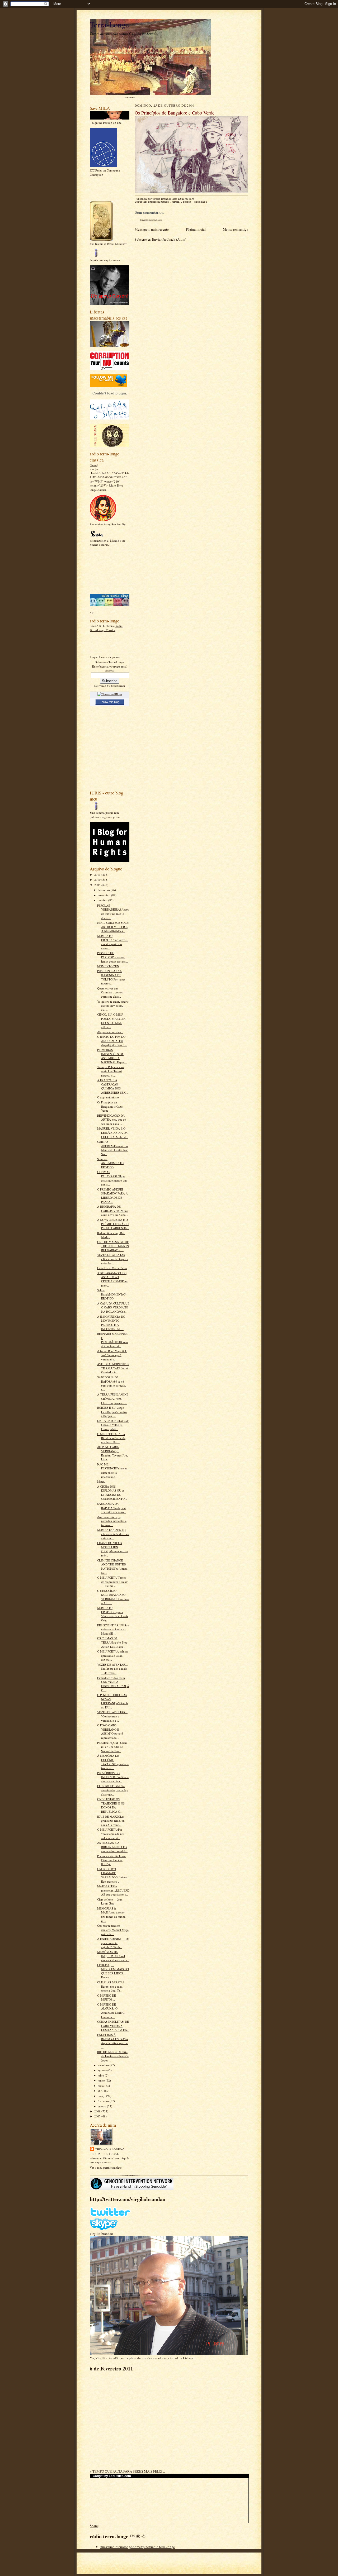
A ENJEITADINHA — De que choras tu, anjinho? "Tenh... (113, 1943)
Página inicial (196, 229)
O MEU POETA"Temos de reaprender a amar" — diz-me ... (113, 1582)
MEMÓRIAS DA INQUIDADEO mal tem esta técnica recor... (113, 1956)
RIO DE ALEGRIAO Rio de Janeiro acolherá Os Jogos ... (113, 2056)
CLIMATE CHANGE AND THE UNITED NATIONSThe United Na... (112, 1566)
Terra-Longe (109, 24)
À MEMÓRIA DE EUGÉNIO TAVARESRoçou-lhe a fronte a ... (113, 1762)
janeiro (102, 2106)
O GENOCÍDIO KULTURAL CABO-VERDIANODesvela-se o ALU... (113, 1597)
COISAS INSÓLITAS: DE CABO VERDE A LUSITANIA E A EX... (113, 2026)
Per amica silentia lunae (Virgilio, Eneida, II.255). (111, 1860)
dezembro (104, 890)
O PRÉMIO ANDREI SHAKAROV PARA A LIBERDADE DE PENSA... (112, 1196)
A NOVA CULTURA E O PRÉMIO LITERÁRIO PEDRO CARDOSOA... (113, 1224)
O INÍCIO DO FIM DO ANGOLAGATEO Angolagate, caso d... (112, 1041)
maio (101, 2086)
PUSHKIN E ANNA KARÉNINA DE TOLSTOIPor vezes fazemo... (111, 977)
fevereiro (104, 2101)
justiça (176, 202)
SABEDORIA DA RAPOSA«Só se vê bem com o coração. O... (112, 1383)
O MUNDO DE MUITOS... (107, 1998)
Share (93, 465)
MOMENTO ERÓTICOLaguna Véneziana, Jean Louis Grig (113, 1614)
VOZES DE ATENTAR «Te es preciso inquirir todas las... (113, 1259)
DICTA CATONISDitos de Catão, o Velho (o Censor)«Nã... (113, 1425)
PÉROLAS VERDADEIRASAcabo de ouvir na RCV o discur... (113, 912)
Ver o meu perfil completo (106, 2167)
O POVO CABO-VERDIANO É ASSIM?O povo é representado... (110, 1731)
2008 (98, 2111)
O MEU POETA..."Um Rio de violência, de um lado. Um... (111, 1438)
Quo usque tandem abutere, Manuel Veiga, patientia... (113, 1930)
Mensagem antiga (236, 229)
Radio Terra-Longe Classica (106, 628)
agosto (102, 2070)
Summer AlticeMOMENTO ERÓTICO (110, 1163)
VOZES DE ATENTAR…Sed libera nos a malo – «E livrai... (113, 1669)
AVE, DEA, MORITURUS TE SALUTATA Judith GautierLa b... (113, 1368)
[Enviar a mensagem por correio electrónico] (197, 199)
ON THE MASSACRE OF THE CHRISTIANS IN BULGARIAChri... (113, 1246)
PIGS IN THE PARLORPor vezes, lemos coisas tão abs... (112, 957)
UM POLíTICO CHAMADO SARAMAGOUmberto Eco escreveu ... (113, 1875)
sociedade (201, 202)
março (102, 2096)
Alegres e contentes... (110, 1032)
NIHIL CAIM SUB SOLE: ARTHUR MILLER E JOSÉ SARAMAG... (113, 927)
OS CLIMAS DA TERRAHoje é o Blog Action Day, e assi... (112, 1642)
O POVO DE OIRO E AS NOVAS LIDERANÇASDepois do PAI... (113, 1701)
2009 (98, 885)
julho (101, 2075)
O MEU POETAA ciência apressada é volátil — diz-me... (113, 1655)
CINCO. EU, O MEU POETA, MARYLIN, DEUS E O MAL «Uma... (112, 1021)
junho (102, 2080)
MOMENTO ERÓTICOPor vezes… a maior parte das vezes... (113, 942)
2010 (98, 880)
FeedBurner (118, 686)
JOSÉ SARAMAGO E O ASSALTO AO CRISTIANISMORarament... (112, 1279)
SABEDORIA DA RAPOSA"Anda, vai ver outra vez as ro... (112, 1508)
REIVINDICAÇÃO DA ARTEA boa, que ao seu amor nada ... (112, 1120)
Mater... (102, 1481)
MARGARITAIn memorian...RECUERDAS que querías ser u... (113, 1890)
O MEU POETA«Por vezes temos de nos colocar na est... (111, 1834)
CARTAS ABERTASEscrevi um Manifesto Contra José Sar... (113, 1148)
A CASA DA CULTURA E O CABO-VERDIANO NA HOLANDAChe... (113, 1307)
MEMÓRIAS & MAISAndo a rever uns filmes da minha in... (111, 1915)
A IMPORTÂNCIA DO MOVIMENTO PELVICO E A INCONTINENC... (111, 1323)
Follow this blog (110, 702)
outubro (103, 900)
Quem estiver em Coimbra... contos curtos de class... (110, 992)
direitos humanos (158, 202)
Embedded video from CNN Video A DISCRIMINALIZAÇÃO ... (113, 1684)
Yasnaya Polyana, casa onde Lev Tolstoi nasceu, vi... (111, 1071)
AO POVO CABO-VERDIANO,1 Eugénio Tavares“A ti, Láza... (112, 1453)
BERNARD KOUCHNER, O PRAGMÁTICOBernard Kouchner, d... (113, 1340)
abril (101, 2091)
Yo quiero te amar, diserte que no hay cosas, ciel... (113, 1006)
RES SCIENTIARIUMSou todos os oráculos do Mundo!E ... (113, 1629)
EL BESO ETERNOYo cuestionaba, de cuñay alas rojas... (113, 1790)
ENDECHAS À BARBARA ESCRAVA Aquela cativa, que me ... (113, 2041)
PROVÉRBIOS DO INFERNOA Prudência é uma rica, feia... (113, 1777)
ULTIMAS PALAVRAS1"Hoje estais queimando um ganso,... (112, 1178)
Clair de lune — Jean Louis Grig (110, 1901)
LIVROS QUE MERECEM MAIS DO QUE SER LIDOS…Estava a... (113, 1971)
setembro (104, 2065)
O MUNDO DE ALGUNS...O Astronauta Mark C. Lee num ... (111, 2011)
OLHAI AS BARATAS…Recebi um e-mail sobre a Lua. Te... (112, 1986)
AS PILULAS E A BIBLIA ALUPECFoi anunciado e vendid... (112, 1847)
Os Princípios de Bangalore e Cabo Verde (110, 1106)
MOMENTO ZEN (108, 966)
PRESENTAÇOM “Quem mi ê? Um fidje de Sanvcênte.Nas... (112, 1747)
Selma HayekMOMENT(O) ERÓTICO (112, 1294)
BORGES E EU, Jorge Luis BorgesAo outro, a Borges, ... (112, 1412)
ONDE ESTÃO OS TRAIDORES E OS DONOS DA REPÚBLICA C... (111, 1805)
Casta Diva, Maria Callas (112, 1268)
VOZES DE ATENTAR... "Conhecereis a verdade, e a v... (112, 1716)
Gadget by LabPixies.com (112, 2476)
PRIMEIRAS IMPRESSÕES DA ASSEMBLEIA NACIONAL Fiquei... (112, 1056)
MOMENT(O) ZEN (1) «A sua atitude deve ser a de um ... (113, 1534)
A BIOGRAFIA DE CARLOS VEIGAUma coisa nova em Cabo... (113, 1211)
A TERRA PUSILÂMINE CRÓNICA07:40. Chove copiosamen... (113, 1398)
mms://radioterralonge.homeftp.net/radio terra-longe (138, 2547)
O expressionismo (108, 1097)
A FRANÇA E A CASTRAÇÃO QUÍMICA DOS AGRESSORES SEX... (113, 1086)
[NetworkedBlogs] (110, 694)
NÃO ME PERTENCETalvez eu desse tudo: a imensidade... (112, 1470)
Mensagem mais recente (152, 229)
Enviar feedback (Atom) (169, 239)
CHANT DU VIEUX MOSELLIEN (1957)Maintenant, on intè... (113, 1549)
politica (187, 202)
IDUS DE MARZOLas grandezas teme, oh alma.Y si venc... (111, 1821)
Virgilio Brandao (109, 2149)
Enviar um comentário (151, 220)
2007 (98, 2116)
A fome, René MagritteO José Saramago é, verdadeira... (112, 1355)
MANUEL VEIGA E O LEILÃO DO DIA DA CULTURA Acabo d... (113, 1132)
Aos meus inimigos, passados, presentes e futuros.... (112, 1521)
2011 (98, 875)
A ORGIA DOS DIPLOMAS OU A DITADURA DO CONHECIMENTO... (112, 1493)
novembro (104, 895)
